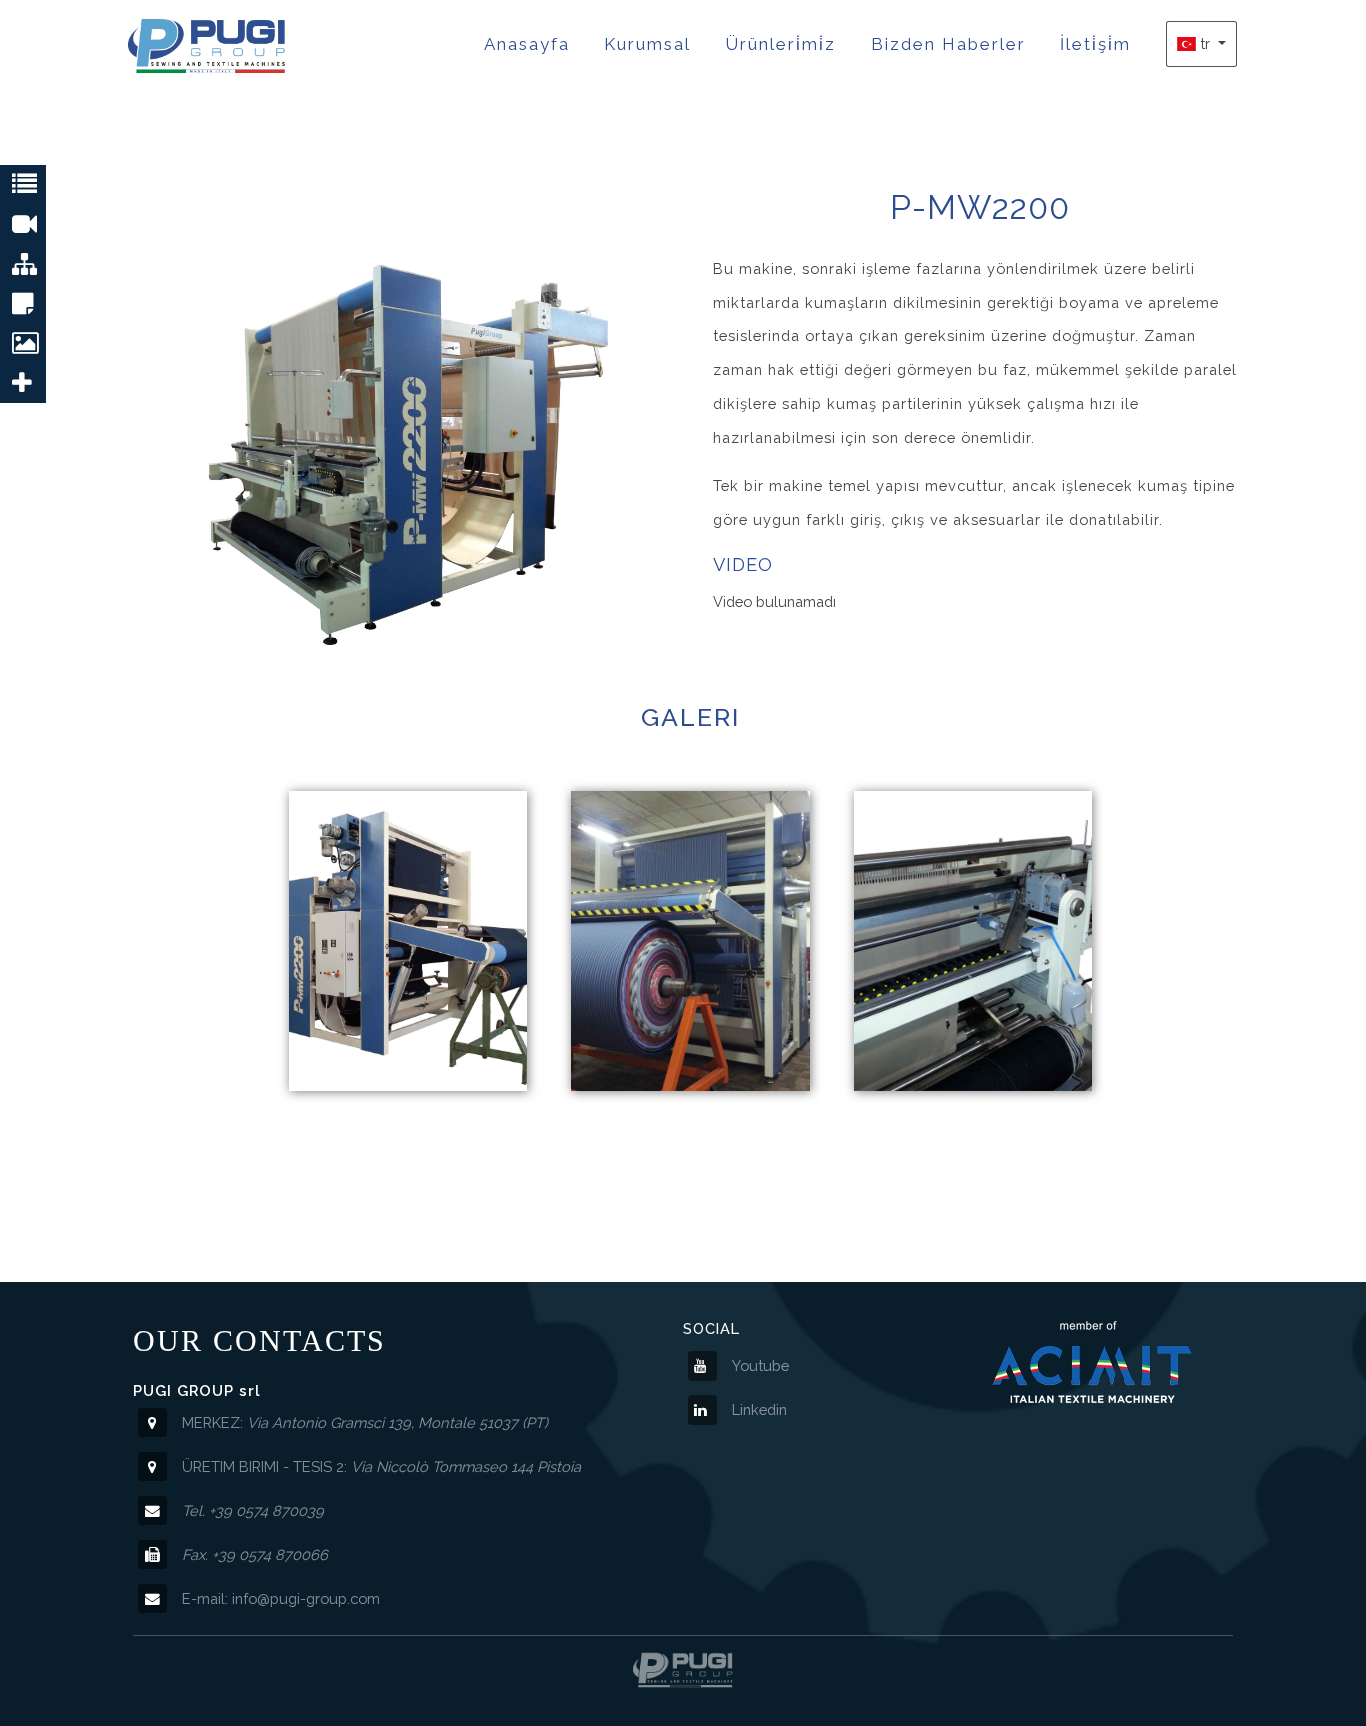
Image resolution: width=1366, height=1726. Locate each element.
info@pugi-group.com (306, 1598)
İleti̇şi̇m (1095, 44)
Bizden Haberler (948, 44)
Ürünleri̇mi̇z (780, 44)
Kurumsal (647, 44)
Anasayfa (527, 44)
